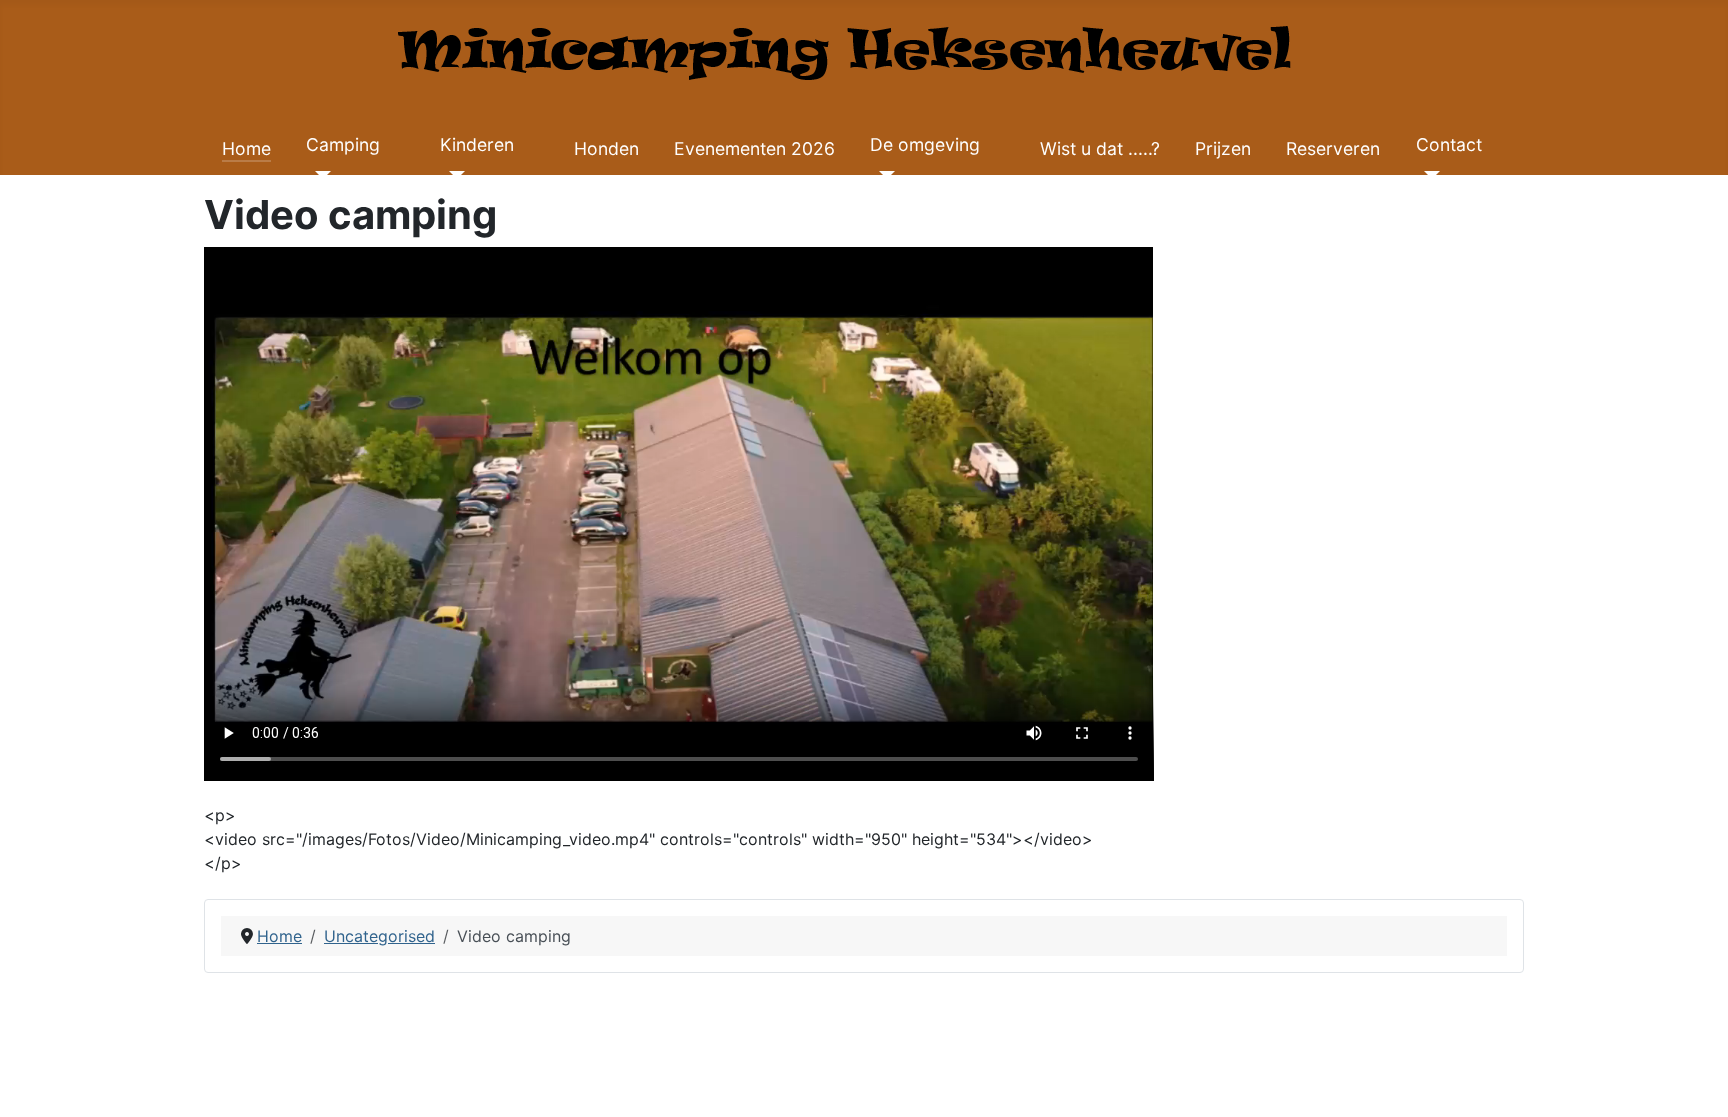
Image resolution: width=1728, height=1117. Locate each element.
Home (246, 148)
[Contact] (1428, 175)
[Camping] (318, 175)
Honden (606, 148)
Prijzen (1223, 148)
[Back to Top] (1693, 1080)
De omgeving (925, 144)
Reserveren (1333, 148)
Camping (343, 144)
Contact (1449, 144)
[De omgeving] (882, 175)
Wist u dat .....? (1100, 148)
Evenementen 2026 (754, 148)
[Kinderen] (452, 175)
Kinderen (477, 144)
